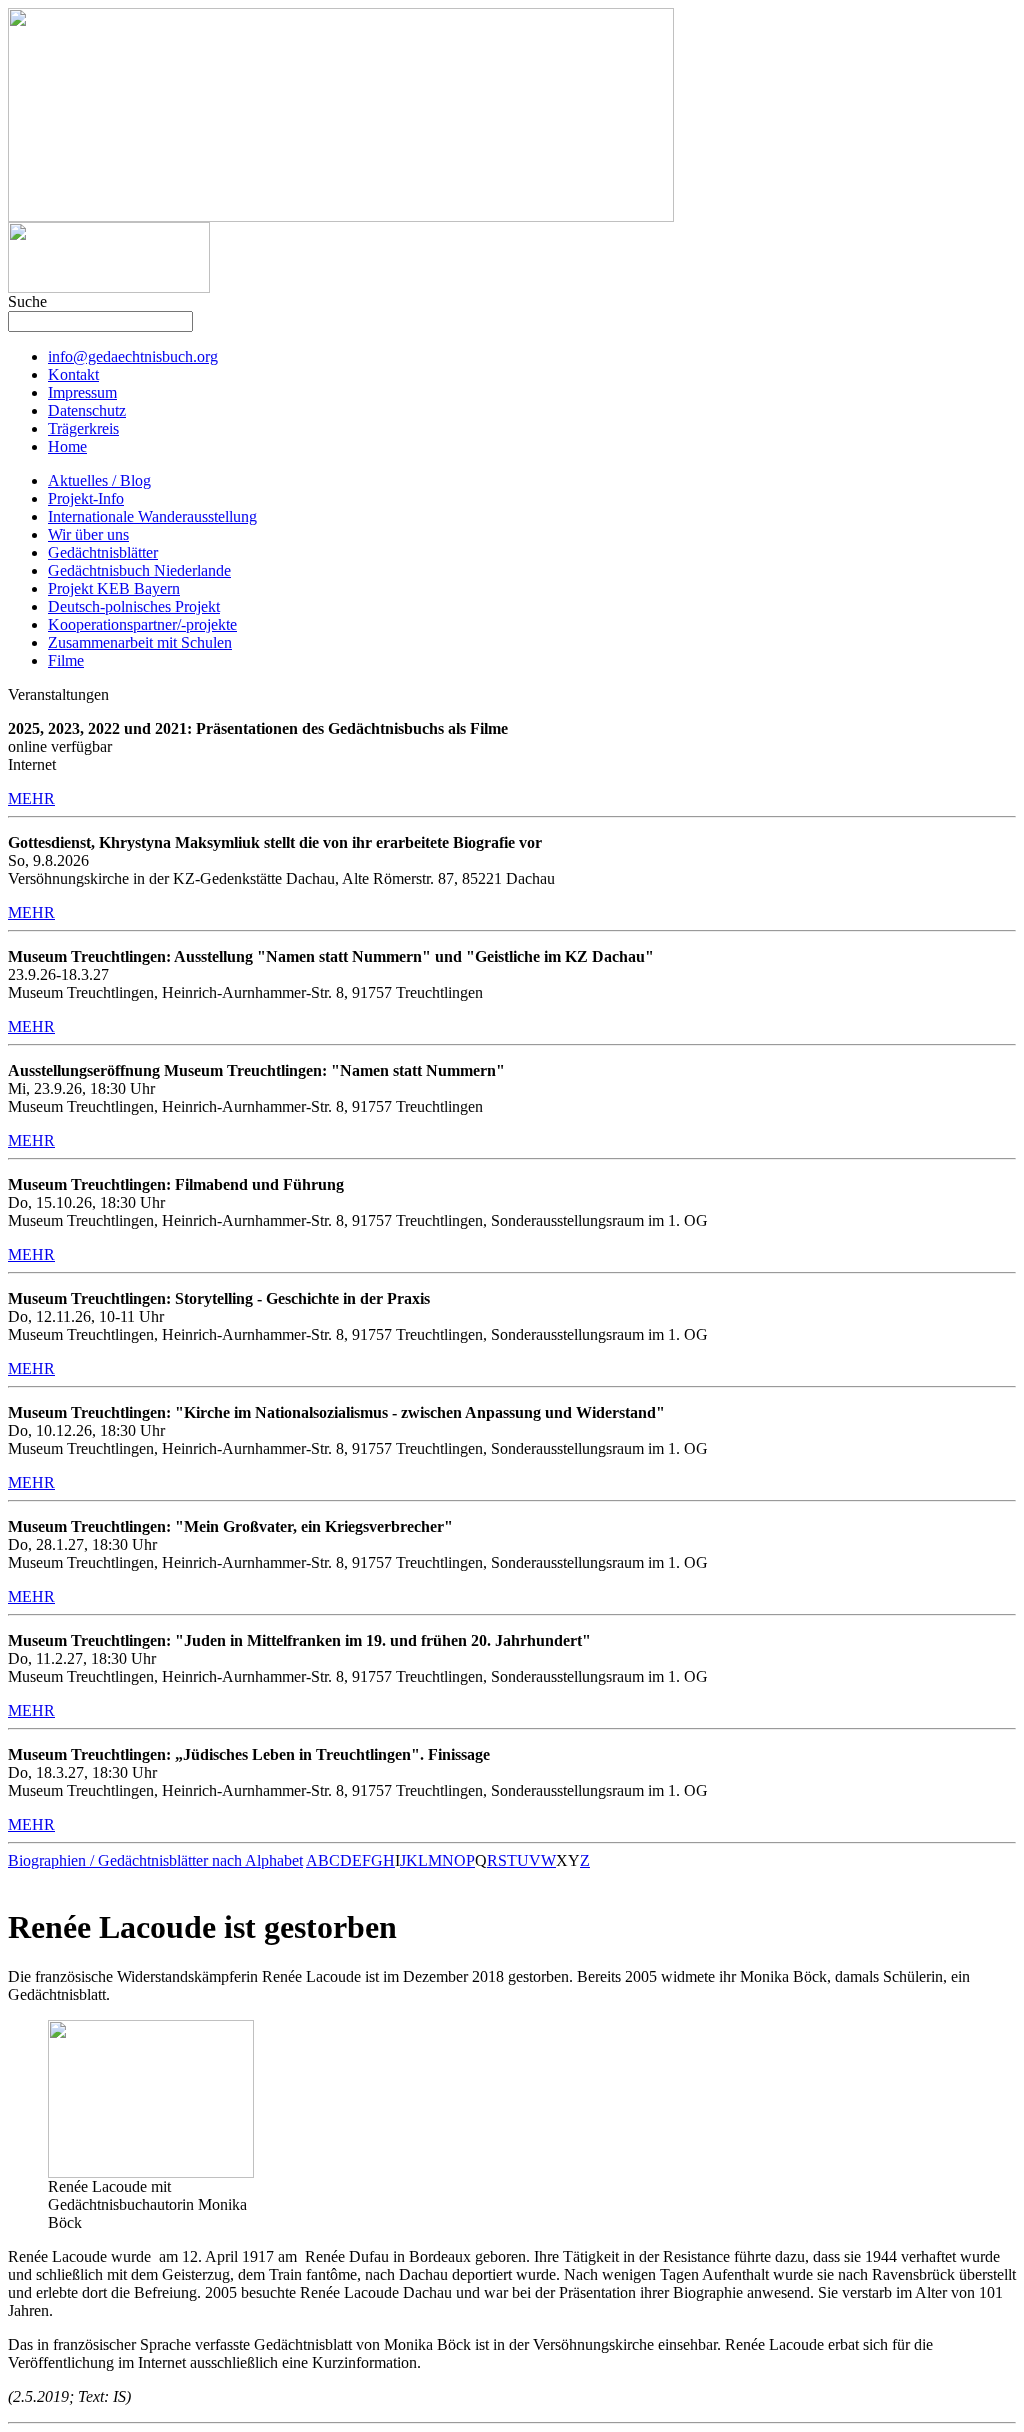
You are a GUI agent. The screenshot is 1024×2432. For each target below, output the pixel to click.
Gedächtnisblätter (103, 552)
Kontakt (73, 374)
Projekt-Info (86, 498)
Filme (66, 660)
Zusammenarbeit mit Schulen (140, 642)
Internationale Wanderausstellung (152, 516)
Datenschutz (87, 410)
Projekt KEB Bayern (114, 588)
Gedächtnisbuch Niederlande (139, 570)
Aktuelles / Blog (99, 480)
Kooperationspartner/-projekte (142, 624)
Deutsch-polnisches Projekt (134, 606)
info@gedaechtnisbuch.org (133, 356)
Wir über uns (88, 534)
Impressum (82, 392)
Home (67, 446)
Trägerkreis (83, 428)
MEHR (31, 798)
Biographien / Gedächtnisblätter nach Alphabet (155, 1860)
